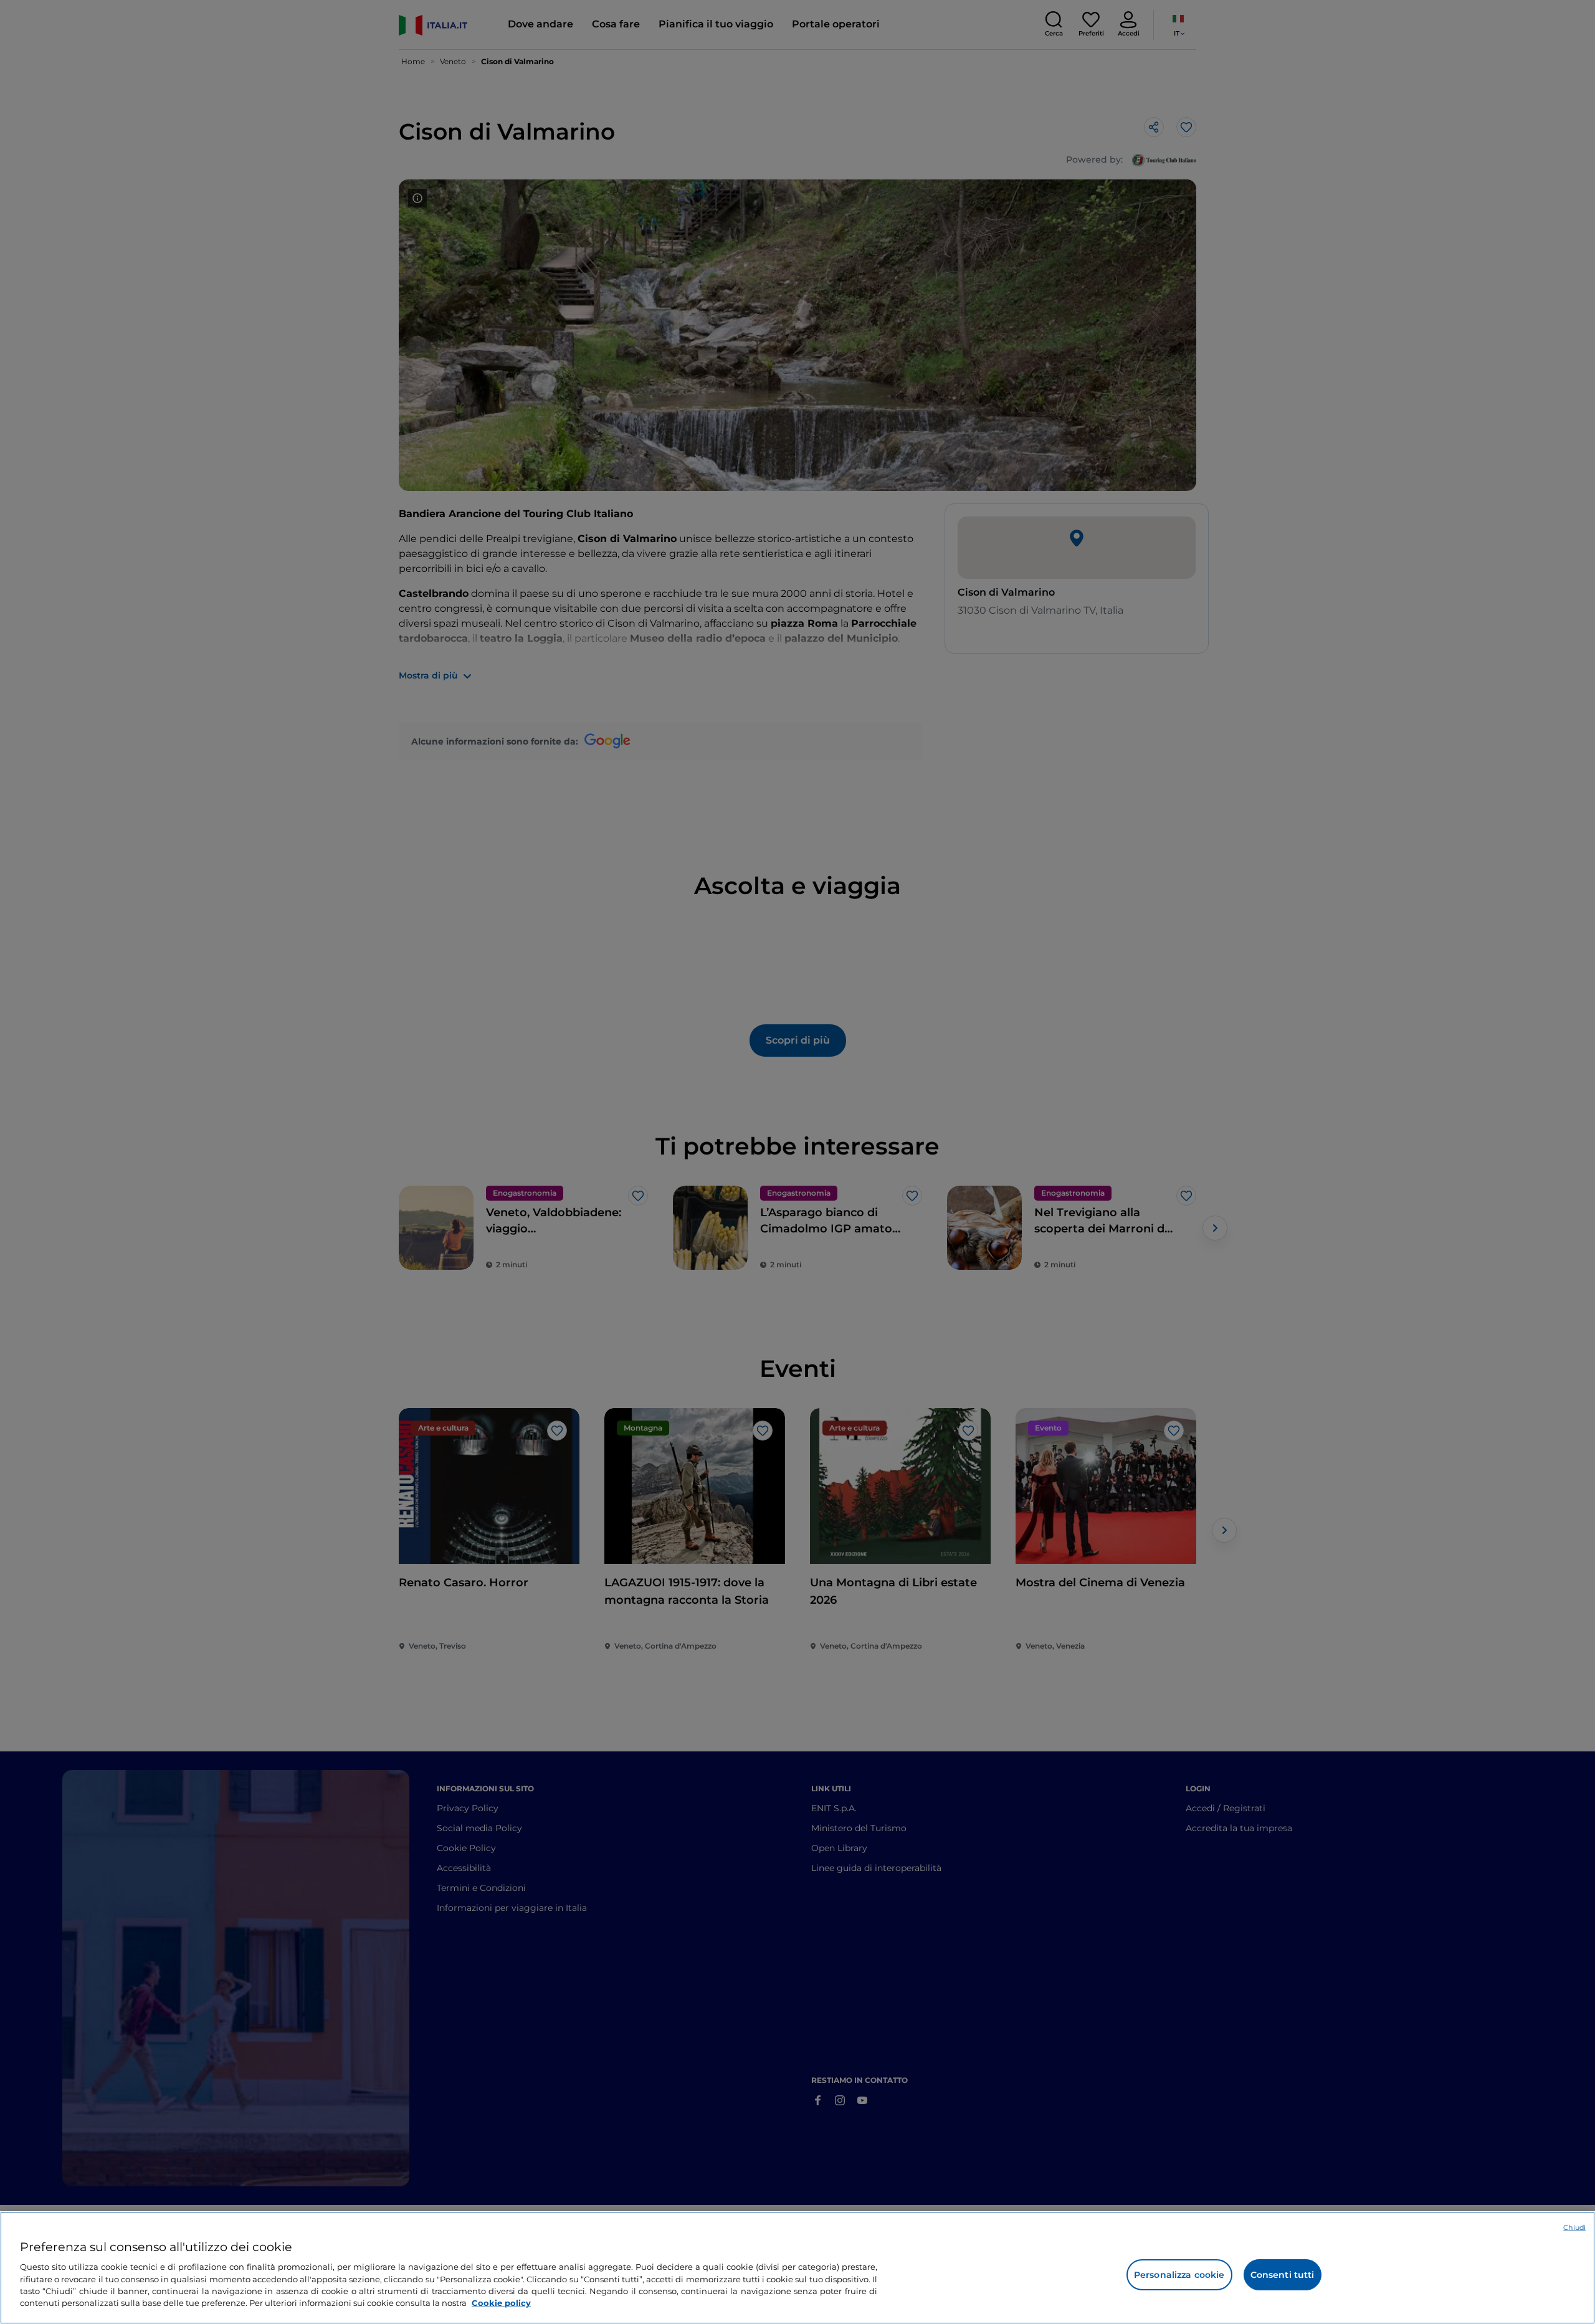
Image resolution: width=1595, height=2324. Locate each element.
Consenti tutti (1283, 2275)
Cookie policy (501, 2303)
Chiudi (1574, 2227)
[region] (797, 2268)
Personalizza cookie (1179, 2275)
